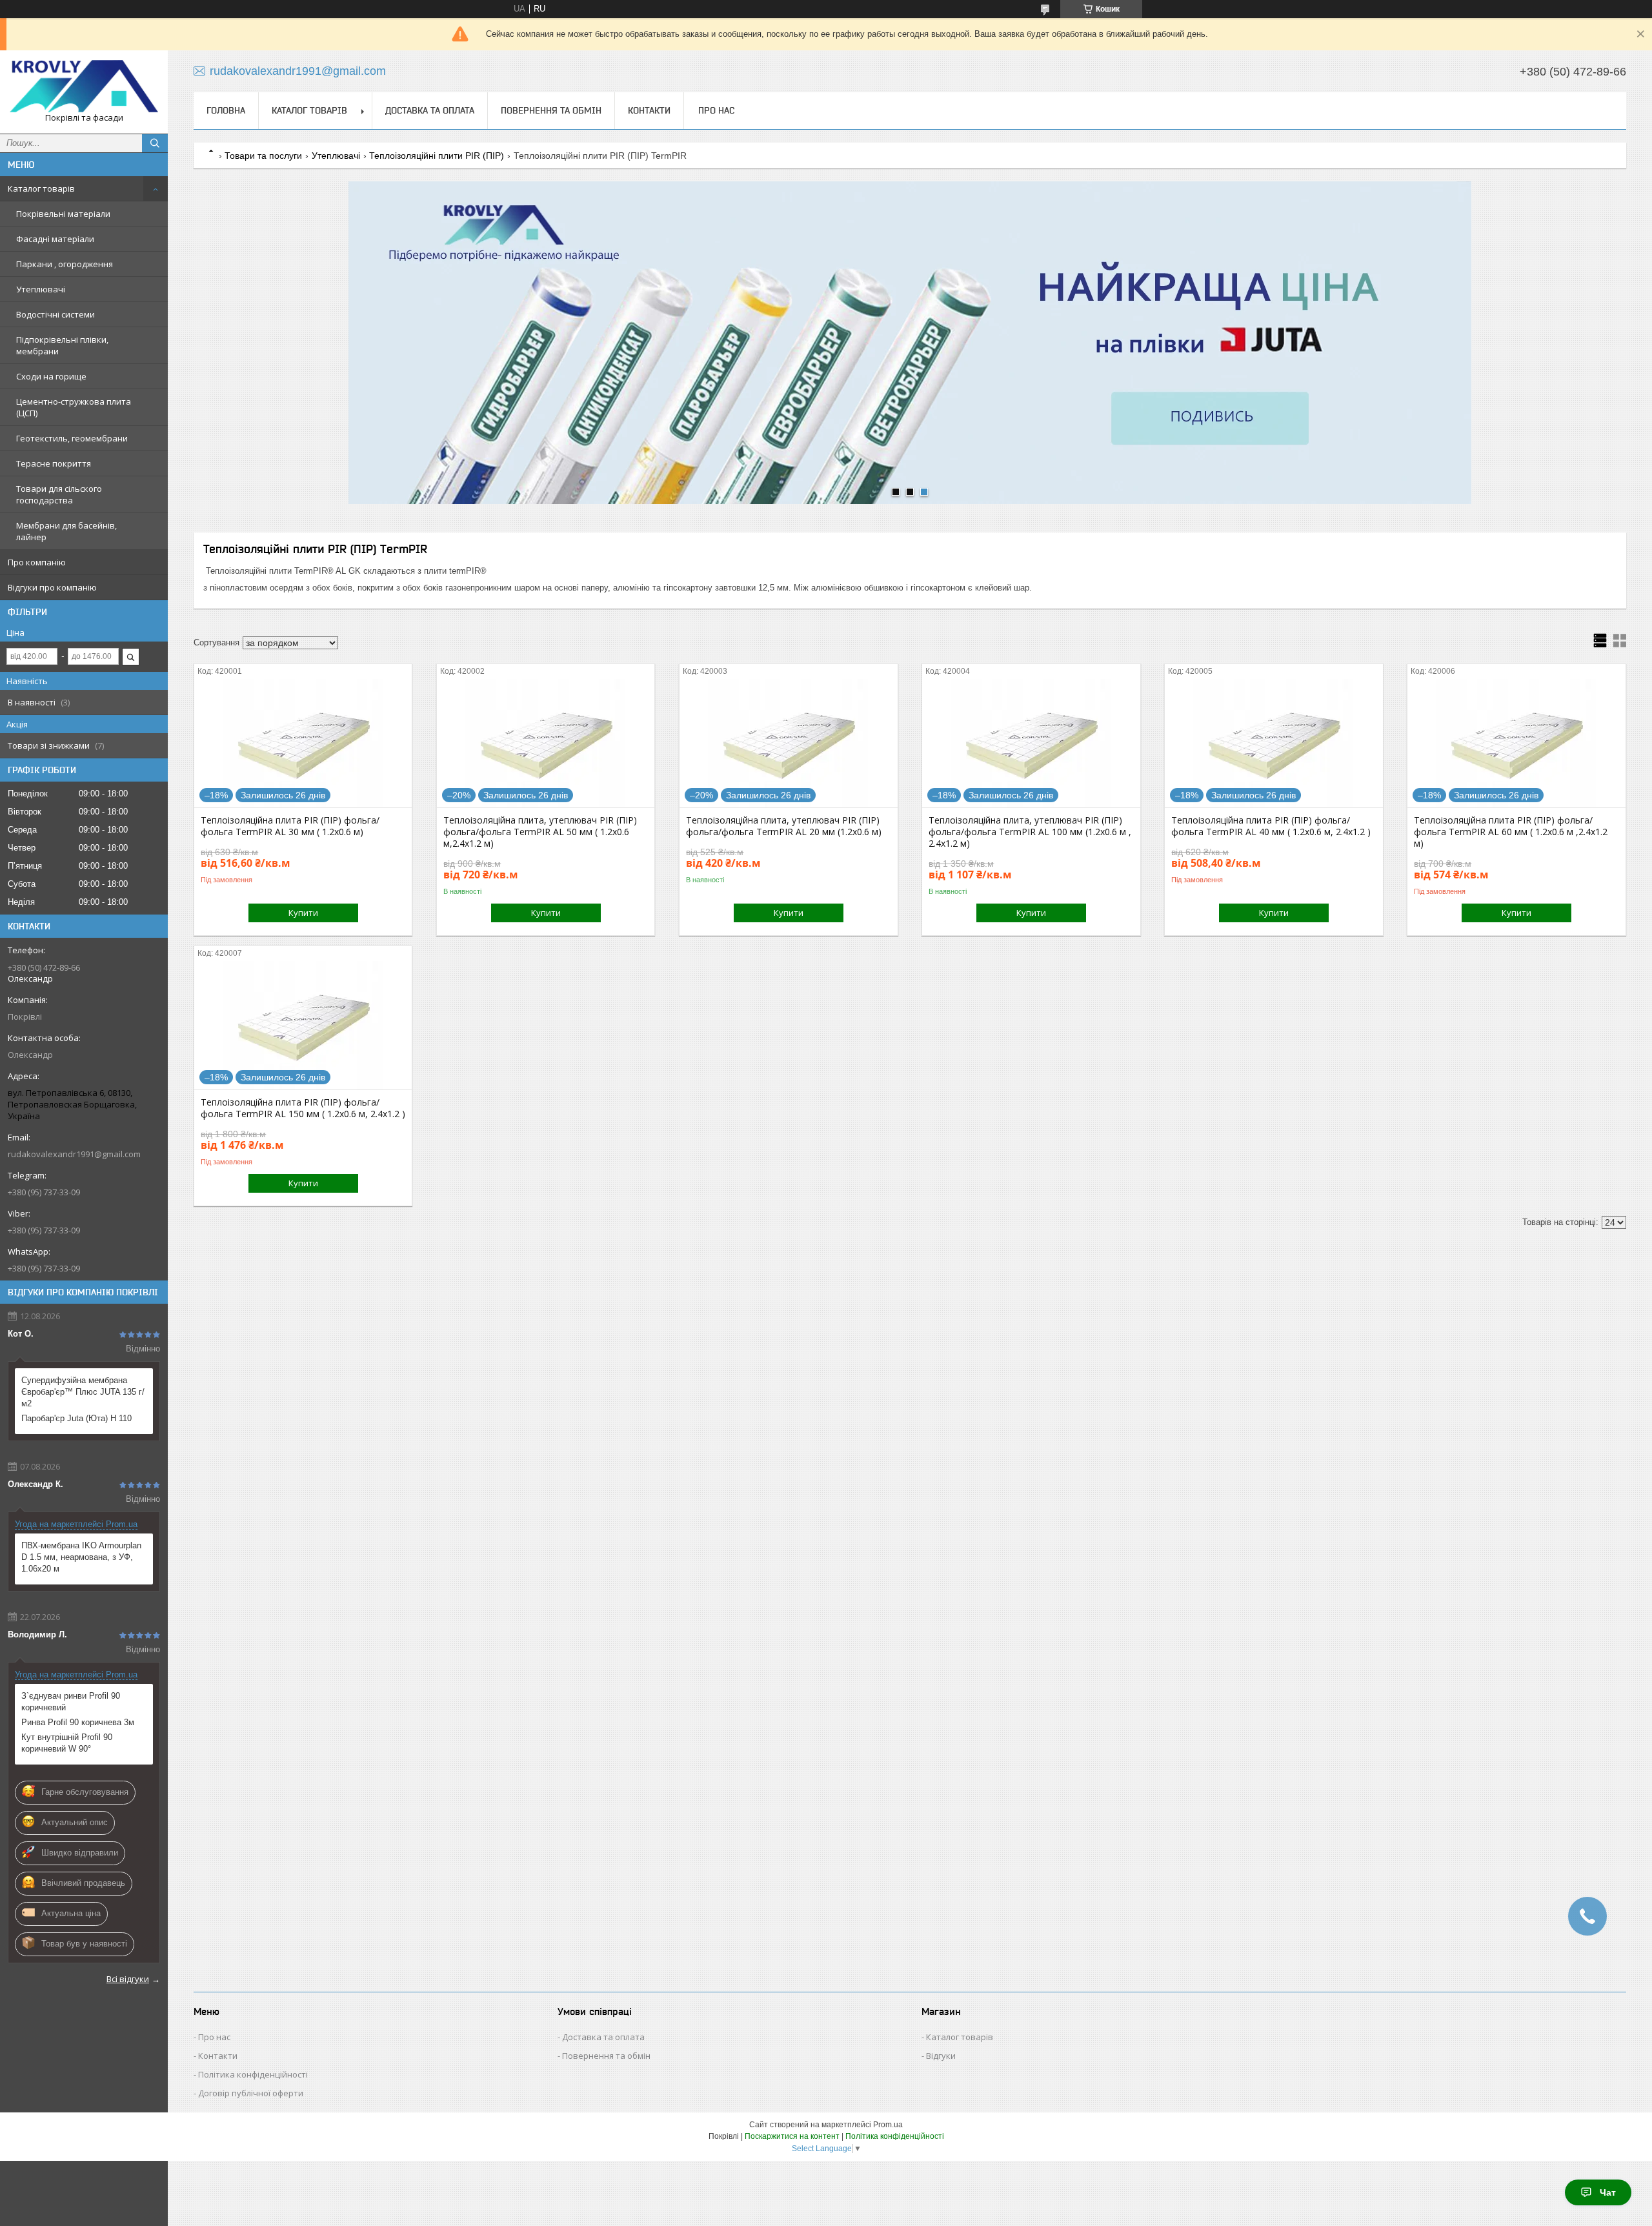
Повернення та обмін (551, 110)
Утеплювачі (41, 289)
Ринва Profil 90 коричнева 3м (78, 1722)
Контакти (649, 110)
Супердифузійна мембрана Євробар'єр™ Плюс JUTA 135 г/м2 (83, 1392)
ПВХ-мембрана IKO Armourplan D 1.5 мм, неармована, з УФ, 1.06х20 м (81, 1557)
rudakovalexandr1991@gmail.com (74, 1154)
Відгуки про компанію (52, 587)
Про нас (716, 110)
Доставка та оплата (430, 110)
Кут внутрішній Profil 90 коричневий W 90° (67, 1743)
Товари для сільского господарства (59, 494)
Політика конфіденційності (253, 2074)
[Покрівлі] (84, 86)
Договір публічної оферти (251, 2093)
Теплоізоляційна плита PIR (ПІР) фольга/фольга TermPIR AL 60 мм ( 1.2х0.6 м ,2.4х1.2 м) (1511, 832)
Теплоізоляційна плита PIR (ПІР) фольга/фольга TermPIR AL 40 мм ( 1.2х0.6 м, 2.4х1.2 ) (1271, 826)
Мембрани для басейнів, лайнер (66, 531)
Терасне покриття (54, 463)
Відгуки (941, 2056)
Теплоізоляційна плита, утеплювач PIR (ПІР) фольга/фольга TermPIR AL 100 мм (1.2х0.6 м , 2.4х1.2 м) (1030, 832)
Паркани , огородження (65, 264)
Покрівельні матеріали (63, 214)
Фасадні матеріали (55, 239)
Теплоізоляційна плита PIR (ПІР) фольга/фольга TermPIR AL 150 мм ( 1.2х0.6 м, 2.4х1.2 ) (303, 1108)
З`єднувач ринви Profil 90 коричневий (71, 1702)
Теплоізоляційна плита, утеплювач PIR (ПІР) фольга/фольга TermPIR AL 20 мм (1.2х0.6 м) (784, 826)
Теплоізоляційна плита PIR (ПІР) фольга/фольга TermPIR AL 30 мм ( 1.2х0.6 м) (290, 826)
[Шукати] (155, 143)
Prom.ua (888, 2125)
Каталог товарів (41, 188)
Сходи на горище (51, 376)
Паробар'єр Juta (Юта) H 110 (76, 1418)
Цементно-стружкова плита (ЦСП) (74, 407)
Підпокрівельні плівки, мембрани (62, 345)
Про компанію (37, 562)
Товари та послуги (263, 156)
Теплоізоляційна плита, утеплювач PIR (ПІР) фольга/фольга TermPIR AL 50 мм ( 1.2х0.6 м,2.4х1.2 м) (540, 832)
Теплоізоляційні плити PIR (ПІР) (437, 156)
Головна (226, 110)
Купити (303, 913)
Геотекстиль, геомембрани (72, 438)
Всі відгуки (128, 1979)
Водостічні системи (55, 314)
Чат (1608, 2192)
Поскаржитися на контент (792, 2136)
